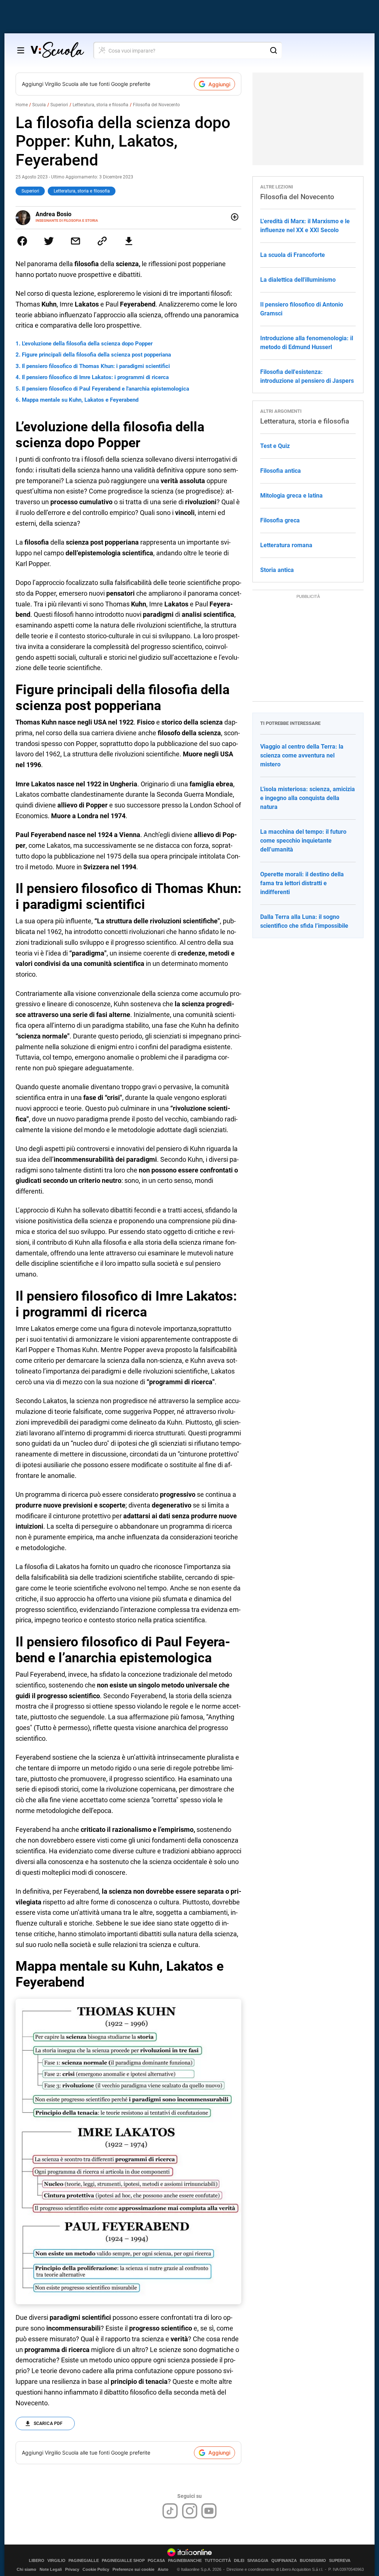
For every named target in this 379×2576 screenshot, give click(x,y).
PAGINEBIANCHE (185, 2561)
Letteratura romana (286, 545)
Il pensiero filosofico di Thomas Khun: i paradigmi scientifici (96, 366)
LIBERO (37, 2561)
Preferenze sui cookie (133, 2569)
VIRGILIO (56, 2561)
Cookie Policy (96, 2569)
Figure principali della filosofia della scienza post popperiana (96, 355)
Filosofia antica (281, 471)
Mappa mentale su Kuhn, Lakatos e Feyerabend (80, 400)
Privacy (72, 2569)
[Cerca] (274, 50)
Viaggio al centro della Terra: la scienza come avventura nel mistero (302, 755)
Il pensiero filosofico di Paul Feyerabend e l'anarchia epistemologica (105, 389)
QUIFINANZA (284, 2561)
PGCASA (156, 2561)
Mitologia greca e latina (291, 496)
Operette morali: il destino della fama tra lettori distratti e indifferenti (302, 883)
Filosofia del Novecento (156, 105)
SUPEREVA (340, 2561)
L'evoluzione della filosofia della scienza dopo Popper (87, 344)
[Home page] (57, 50)
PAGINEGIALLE (84, 2561)
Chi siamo (26, 2569)
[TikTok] (170, 2511)
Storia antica (277, 570)
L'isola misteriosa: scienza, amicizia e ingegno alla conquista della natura (308, 798)
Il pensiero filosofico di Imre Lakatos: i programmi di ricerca (95, 377)
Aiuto (163, 2569)
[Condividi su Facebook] (22, 241)
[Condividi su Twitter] (49, 241)
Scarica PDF (48, 2423)
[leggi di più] (235, 217)
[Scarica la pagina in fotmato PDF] (129, 241)
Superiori (59, 105)
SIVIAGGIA (258, 2561)
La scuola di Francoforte (293, 255)
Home (22, 105)
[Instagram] (190, 2511)
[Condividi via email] (76, 241)
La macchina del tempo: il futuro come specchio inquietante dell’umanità (303, 841)
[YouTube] (209, 2511)
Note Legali (51, 2569)
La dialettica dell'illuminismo (298, 280)
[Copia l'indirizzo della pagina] (102, 241)
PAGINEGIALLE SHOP (123, 2561)
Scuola (39, 105)
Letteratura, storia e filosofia (100, 105)
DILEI (239, 2561)
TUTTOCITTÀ (218, 2561)
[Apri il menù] (21, 50)
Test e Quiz (275, 446)
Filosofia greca (280, 520)
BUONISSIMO (313, 2561)
